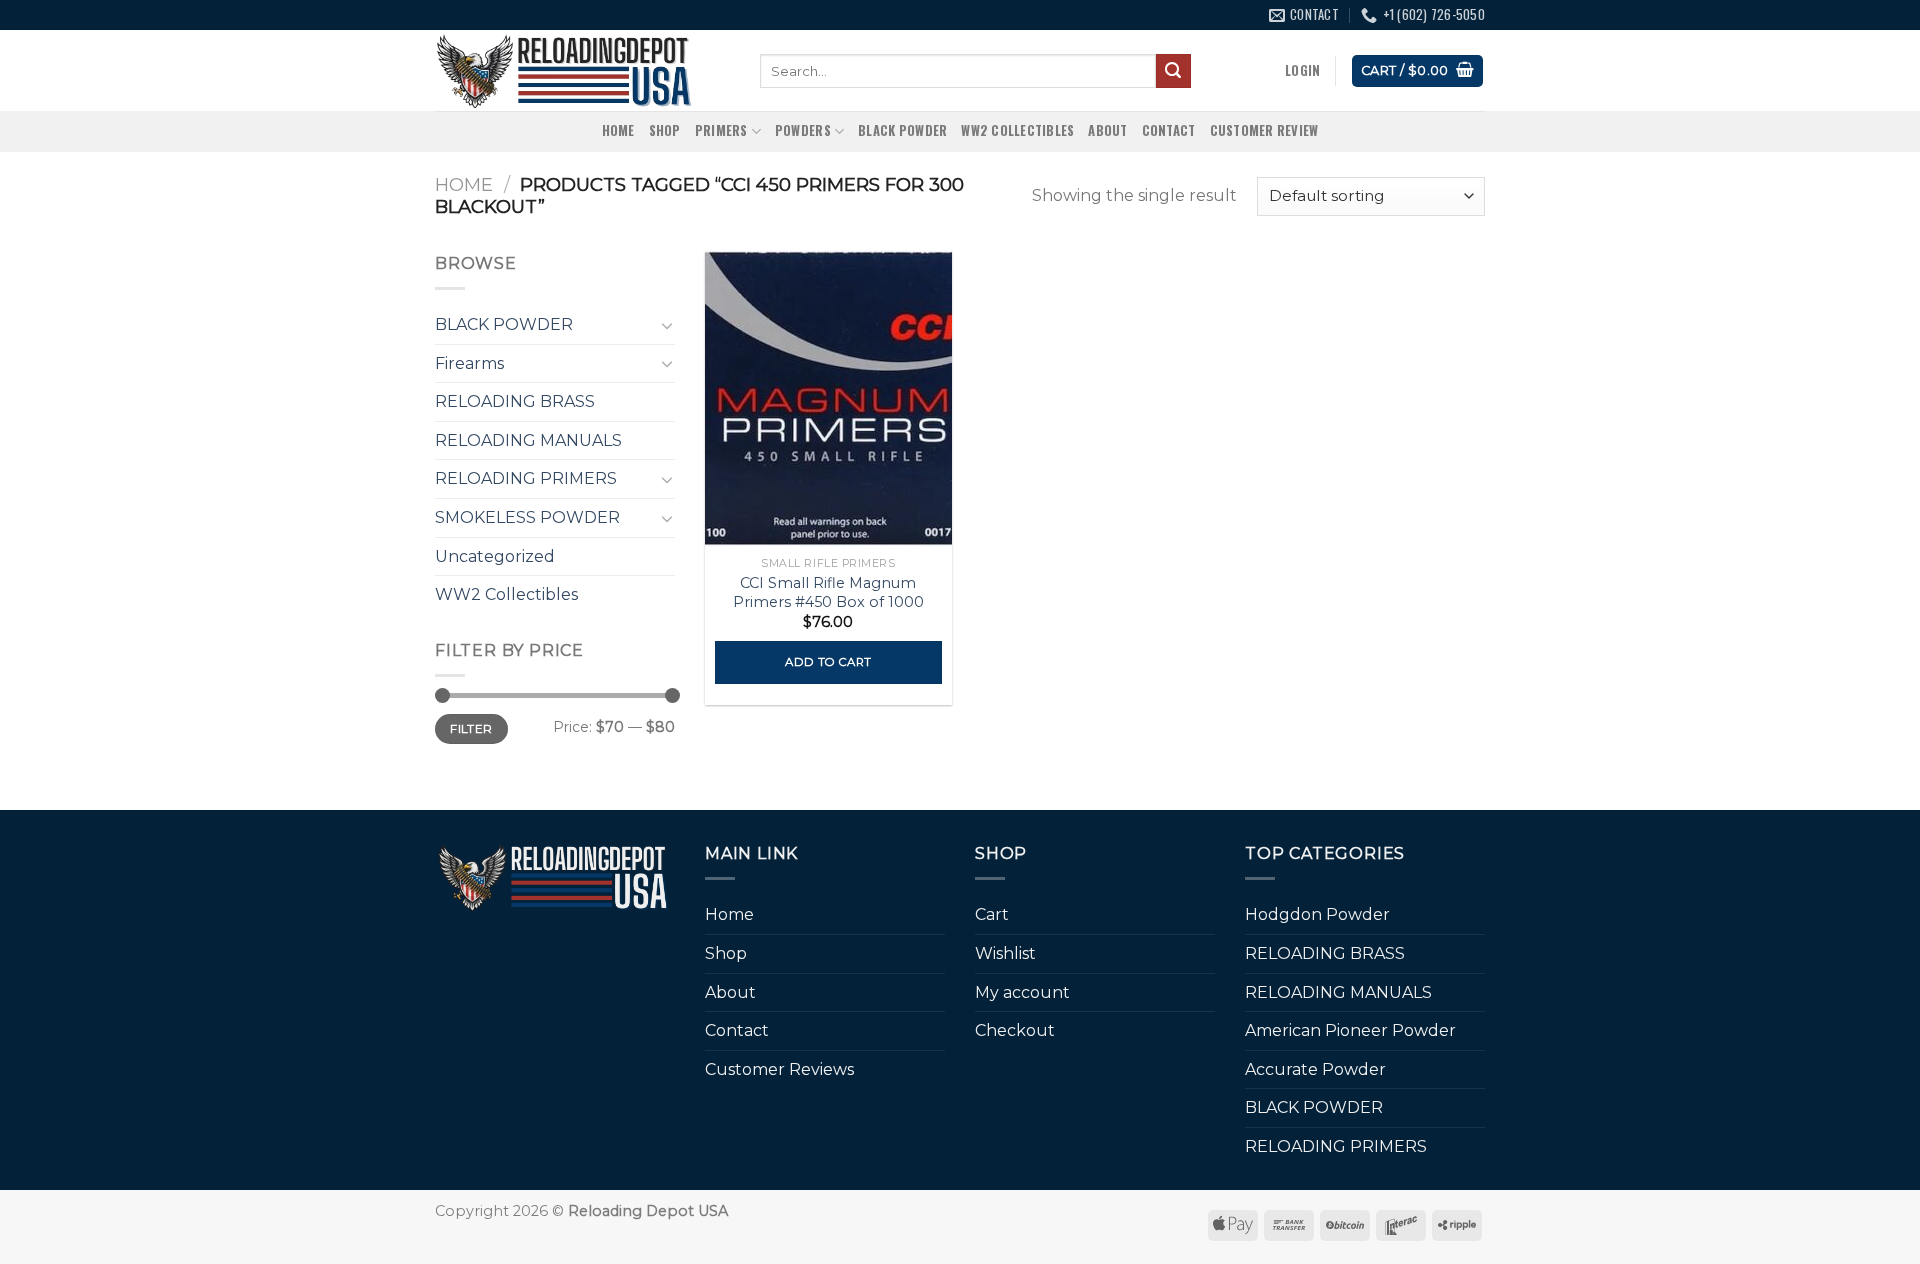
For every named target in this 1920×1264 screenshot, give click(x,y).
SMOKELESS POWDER (527, 517)
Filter (471, 728)
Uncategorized (495, 556)
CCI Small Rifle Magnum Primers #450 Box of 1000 (828, 592)
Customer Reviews (779, 1069)
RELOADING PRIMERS (526, 478)
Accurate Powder (1315, 1069)
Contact (1169, 130)
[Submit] (1173, 71)
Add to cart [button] (828, 662)
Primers (721, 130)
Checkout (1015, 1030)
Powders (803, 130)
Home (618, 130)
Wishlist (1005, 953)
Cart (992, 914)
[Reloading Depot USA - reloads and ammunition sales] (582, 70)
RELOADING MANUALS (528, 440)
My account (1022, 992)
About (1107, 130)
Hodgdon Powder (1317, 914)
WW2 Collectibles (1017, 130)
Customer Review (1264, 130)
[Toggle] (667, 325)
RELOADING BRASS (515, 401)
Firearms (469, 363)
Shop (665, 130)
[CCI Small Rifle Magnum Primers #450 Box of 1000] (828, 399)
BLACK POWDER (902, 130)
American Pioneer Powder (1350, 1030)
